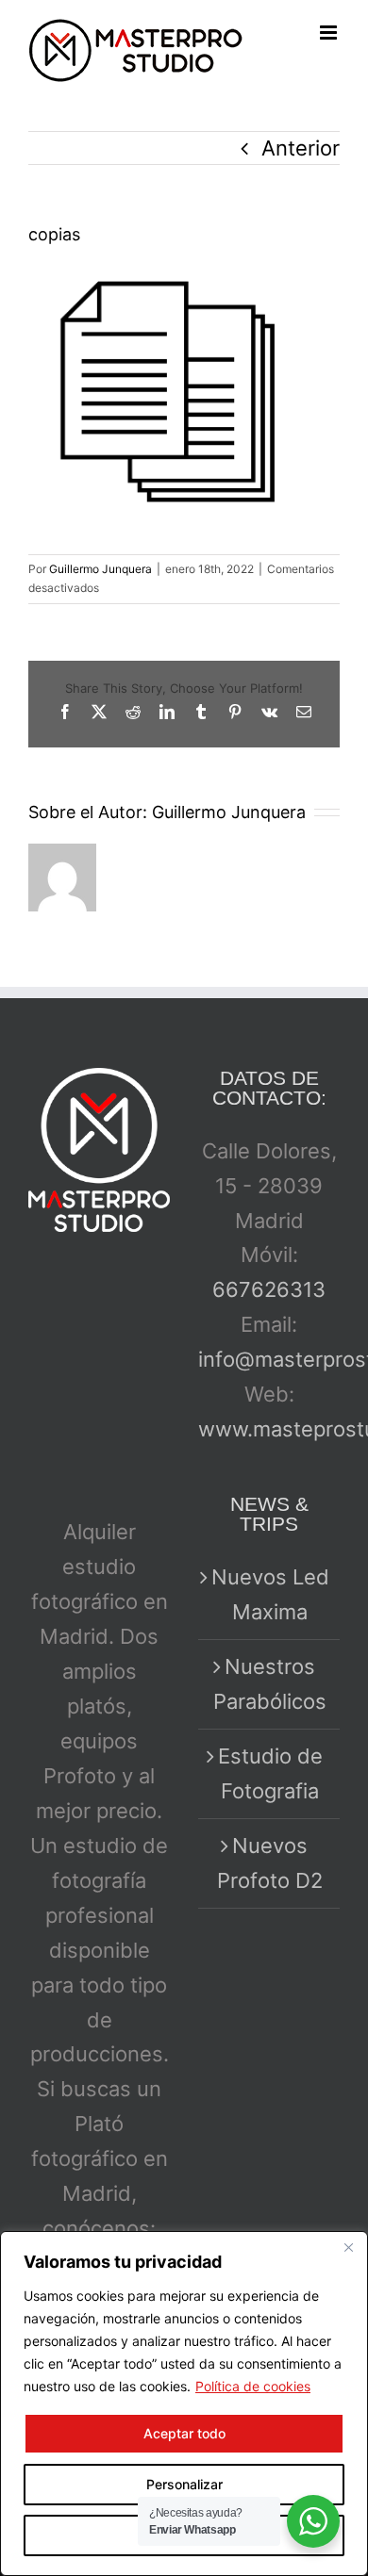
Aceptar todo (184, 2433)
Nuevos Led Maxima (270, 1594)
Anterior (301, 148)
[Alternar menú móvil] (330, 33)
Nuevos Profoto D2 (270, 1863)
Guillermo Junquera (100, 569)
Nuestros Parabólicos (270, 1684)
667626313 (269, 1289)
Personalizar (184, 2484)
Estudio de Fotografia (270, 1773)
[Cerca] (348, 2247)
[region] (184, 2404)
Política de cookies (253, 2386)
